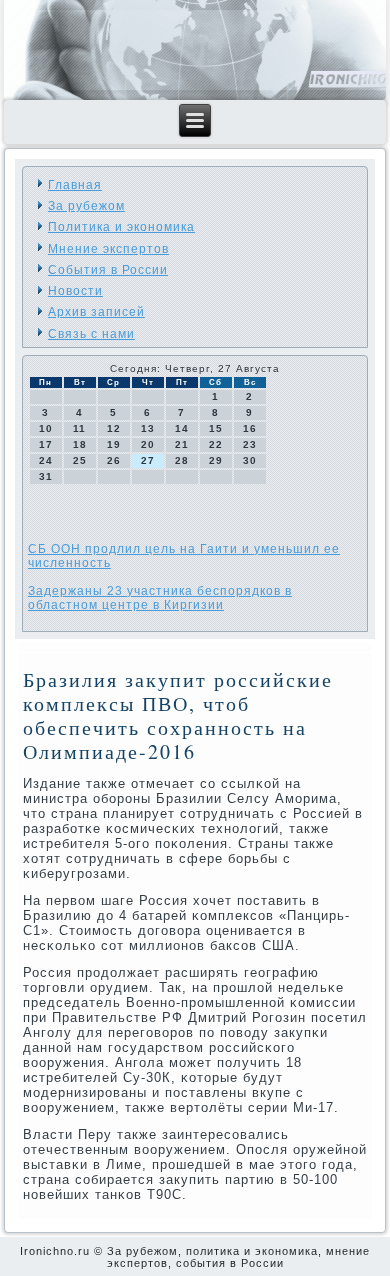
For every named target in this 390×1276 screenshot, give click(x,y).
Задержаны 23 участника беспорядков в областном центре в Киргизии (160, 598)
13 (148, 428)
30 (250, 460)
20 (148, 444)
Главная (75, 185)
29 (216, 460)
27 (148, 460)
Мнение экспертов (108, 249)
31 (46, 476)
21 (182, 444)
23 (250, 444)
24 (46, 460)
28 (182, 460)
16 (250, 428)
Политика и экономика (121, 227)
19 (114, 444)
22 (216, 444)
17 (46, 444)
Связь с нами (91, 334)
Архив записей (96, 312)
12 (114, 428)
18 (80, 444)
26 (114, 460)
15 (216, 428)
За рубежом (86, 206)
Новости (75, 291)
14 (182, 428)
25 (80, 460)
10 (46, 428)
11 (79, 428)
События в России (108, 270)
